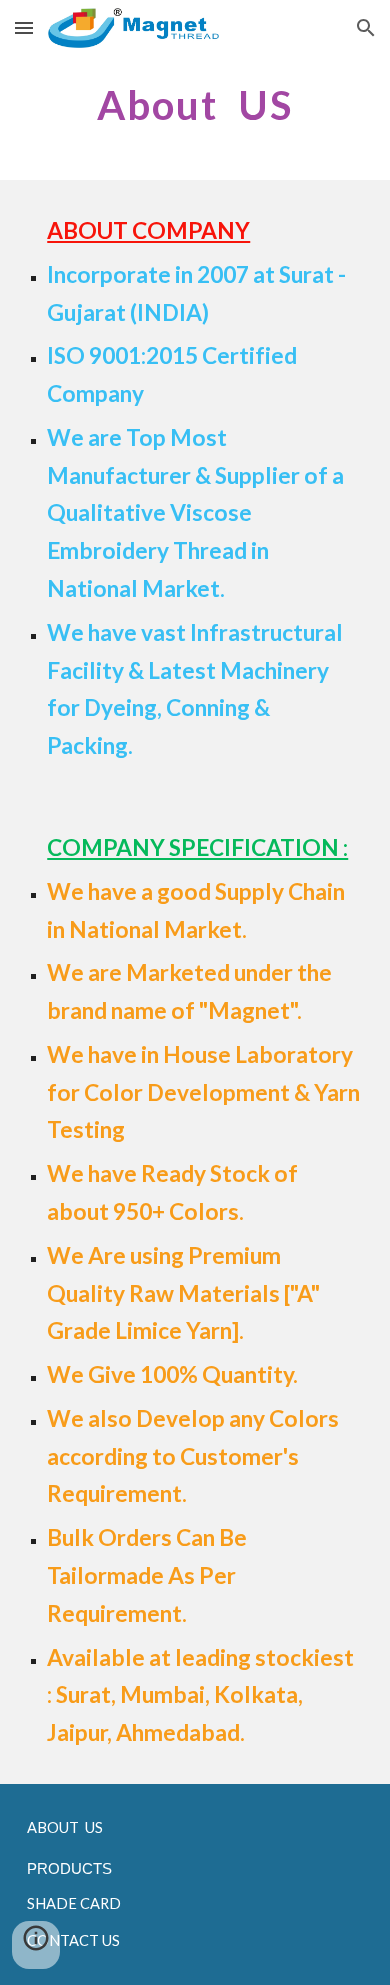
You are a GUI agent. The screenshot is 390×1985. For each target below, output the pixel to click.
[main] (195, 105)
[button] (24, 27)
